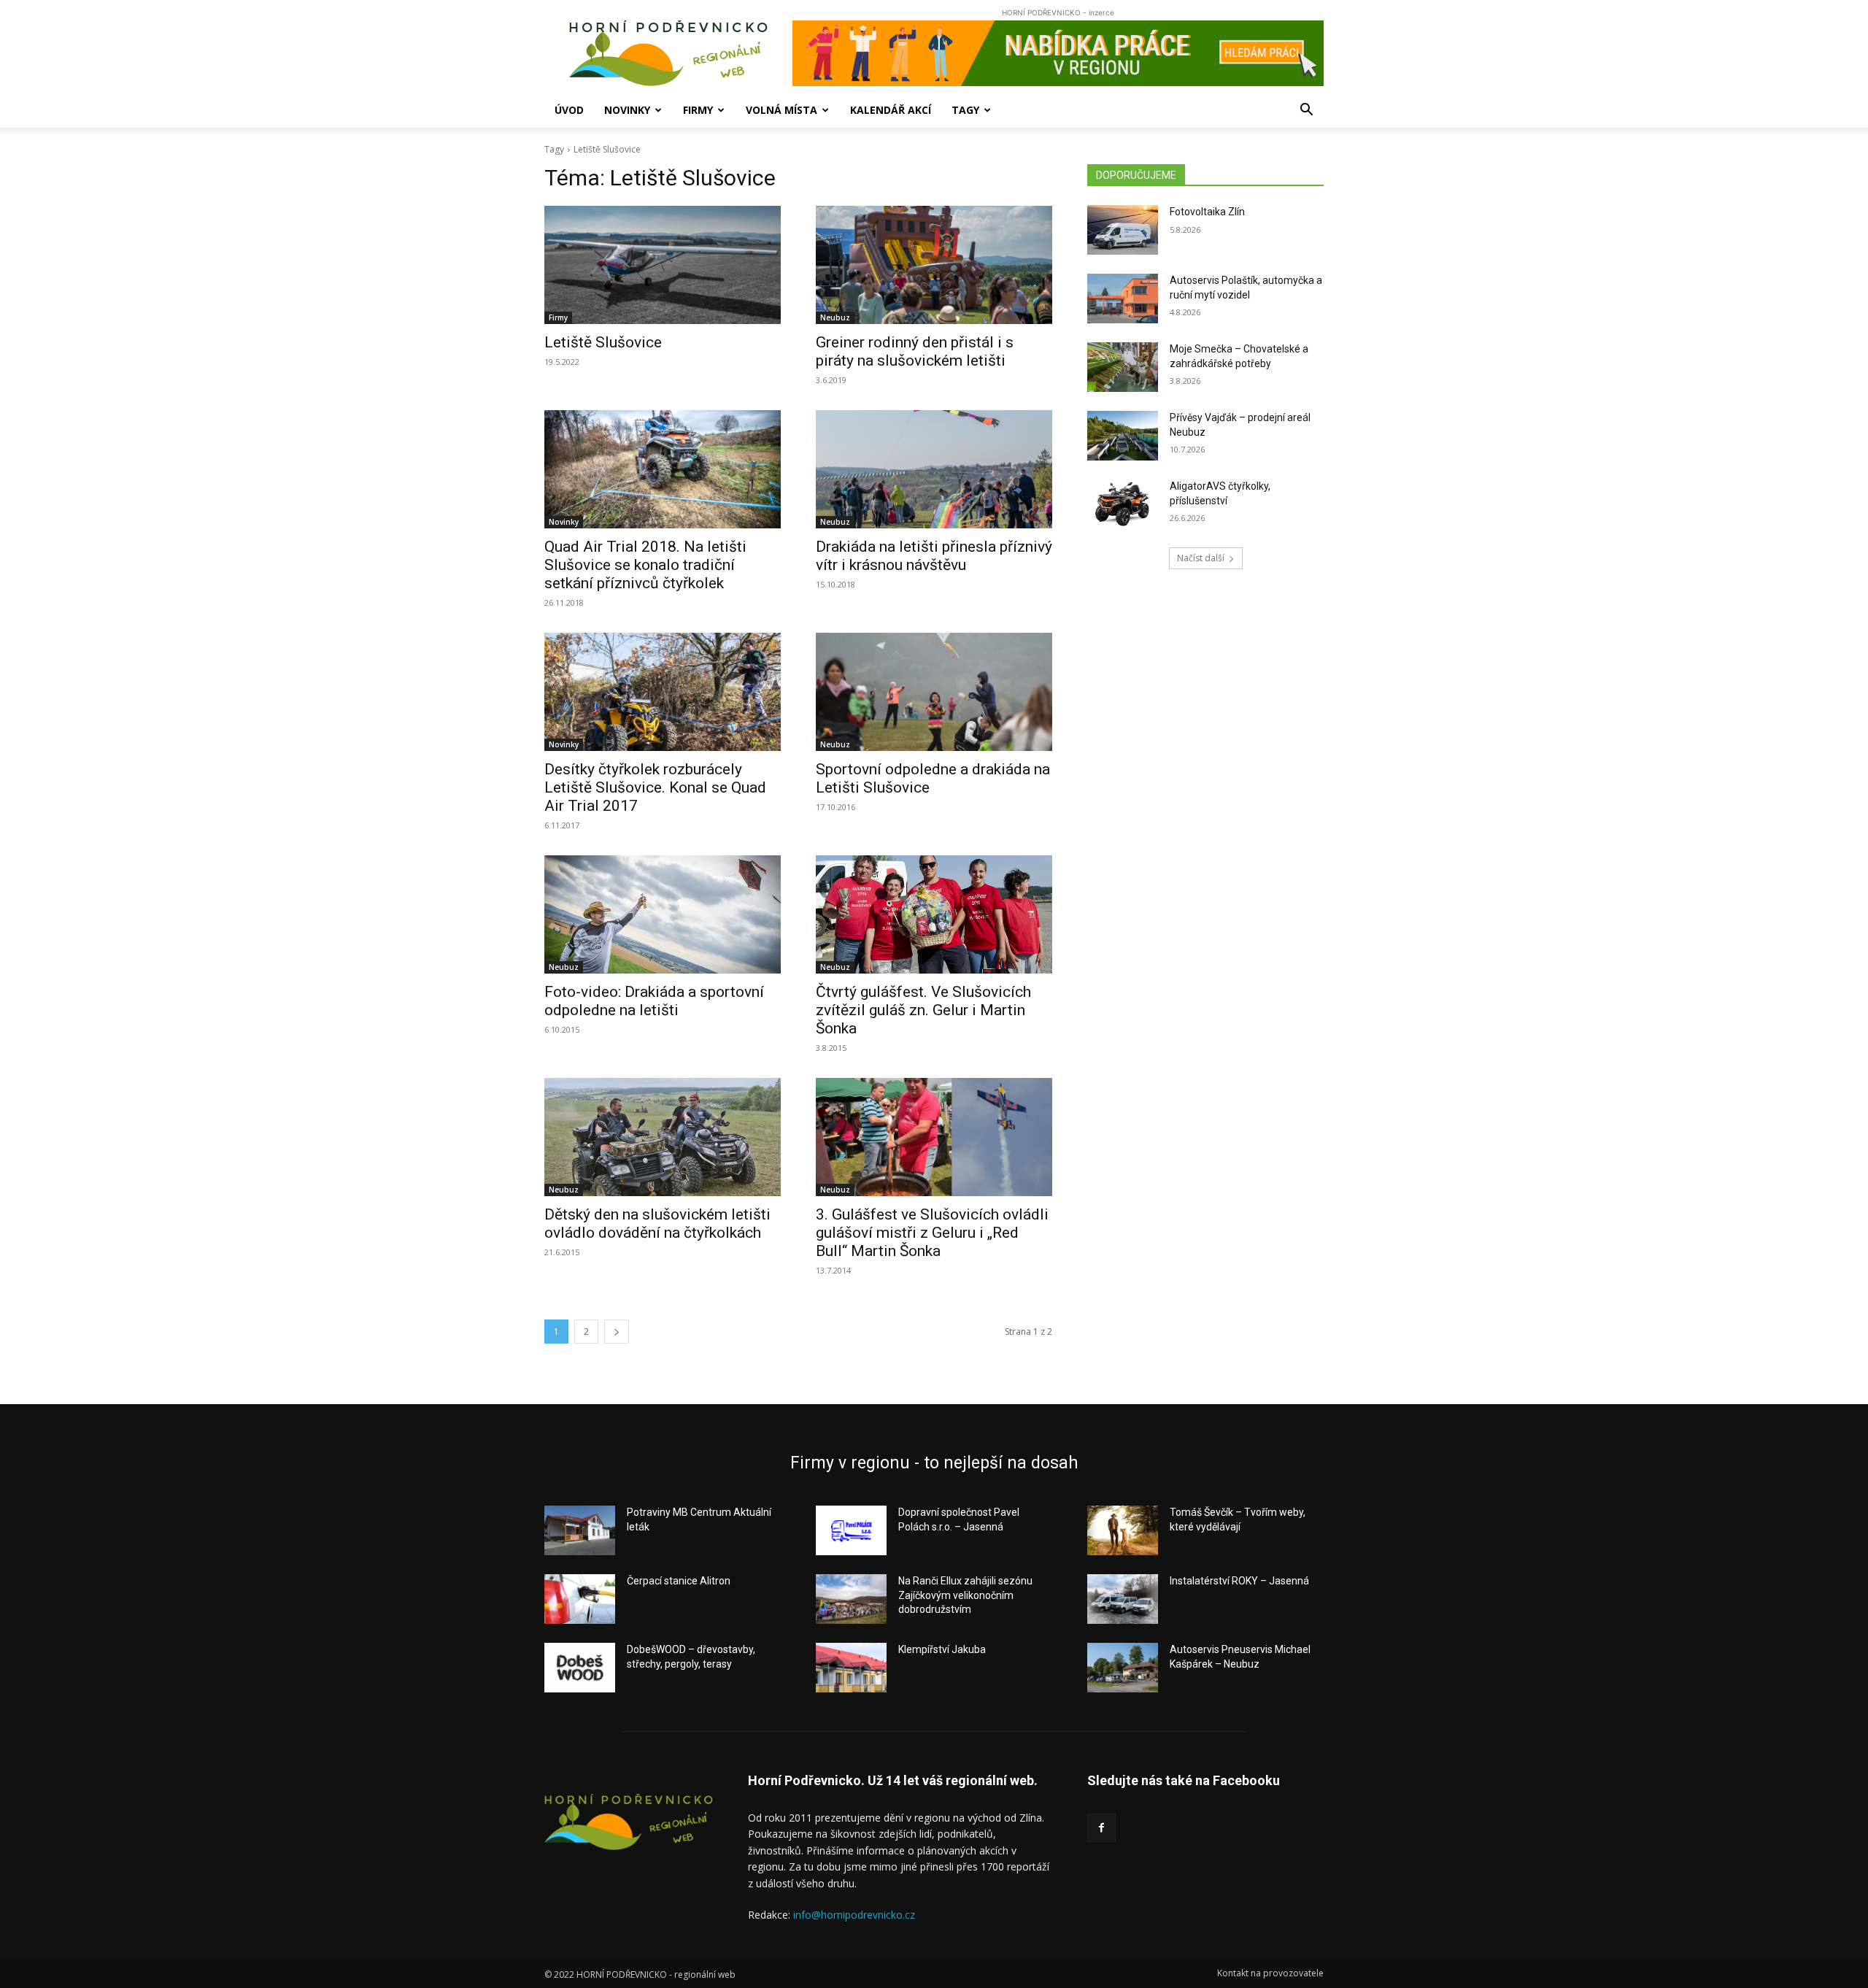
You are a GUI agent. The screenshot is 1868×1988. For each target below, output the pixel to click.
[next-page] (617, 1332)
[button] (1306, 111)
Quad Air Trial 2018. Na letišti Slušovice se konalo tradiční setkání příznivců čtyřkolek (645, 565)
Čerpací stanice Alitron (679, 1581)
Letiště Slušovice (603, 342)
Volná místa (781, 110)
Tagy (965, 110)
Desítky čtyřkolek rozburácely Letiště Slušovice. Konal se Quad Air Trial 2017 (655, 787)
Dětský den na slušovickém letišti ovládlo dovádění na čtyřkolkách (657, 1224)
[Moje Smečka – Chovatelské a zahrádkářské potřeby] (1123, 367)
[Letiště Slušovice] (663, 265)
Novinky (627, 110)
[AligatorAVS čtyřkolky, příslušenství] (1123, 504)
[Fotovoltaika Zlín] (1123, 230)
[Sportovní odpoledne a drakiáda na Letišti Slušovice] (934, 692)
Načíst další (1201, 558)
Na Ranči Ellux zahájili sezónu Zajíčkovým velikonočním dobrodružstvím (965, 1595)
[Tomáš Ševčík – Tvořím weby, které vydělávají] (1123, 1530)
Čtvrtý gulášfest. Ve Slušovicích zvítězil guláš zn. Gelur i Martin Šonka (923, 1010)
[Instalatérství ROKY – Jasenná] (1123, 1599)
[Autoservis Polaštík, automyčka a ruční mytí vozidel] (1123, 298)
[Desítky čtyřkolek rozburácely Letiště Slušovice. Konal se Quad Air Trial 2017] (663, 692)
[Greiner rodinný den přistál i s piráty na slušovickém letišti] (934, 265)
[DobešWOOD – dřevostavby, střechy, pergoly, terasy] (580, 1668)
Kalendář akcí (891, 110)
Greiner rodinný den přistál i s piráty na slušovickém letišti (915, 351)
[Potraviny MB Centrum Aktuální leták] (580, 1530)
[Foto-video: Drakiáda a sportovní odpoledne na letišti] (663, 914)
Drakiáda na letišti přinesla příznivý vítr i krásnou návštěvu (934, 556)
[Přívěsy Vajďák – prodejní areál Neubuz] (1123, 436)
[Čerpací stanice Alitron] (580, 1599)
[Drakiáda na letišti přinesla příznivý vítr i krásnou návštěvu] (934, 469)
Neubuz (835, 317)
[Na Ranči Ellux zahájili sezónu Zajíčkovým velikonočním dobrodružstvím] (851, 1599)
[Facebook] (1101, 1828)
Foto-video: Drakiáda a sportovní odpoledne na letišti (654, 1001)
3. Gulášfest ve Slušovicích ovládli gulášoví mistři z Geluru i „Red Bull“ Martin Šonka (932, 1233)
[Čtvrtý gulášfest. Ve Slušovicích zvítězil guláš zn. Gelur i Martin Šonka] (934, 914)
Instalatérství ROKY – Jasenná (1239, 1581)
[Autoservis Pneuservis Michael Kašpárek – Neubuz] (1123, 1668)
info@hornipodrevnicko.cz (854, 1915)
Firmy (698, 110)
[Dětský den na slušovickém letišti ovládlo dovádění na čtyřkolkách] (663, 1137)
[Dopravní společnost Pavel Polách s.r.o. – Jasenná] (851, 1530)
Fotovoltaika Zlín (1207, 212)
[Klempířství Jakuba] (851, 1668)
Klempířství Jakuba (942, 1649)
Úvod (569, 110)
